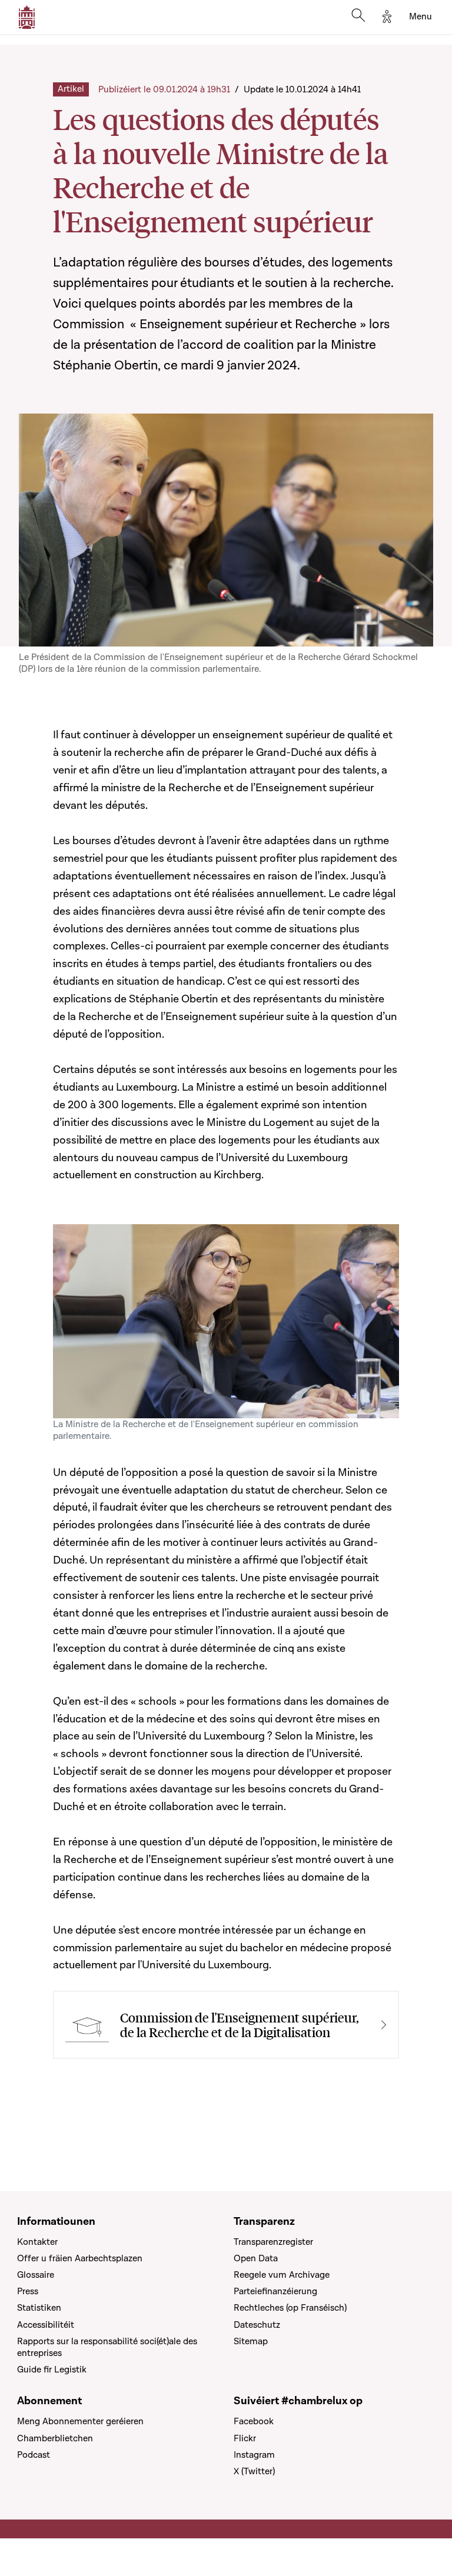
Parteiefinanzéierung (275, 2291)
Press (28, 2291)
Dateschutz (257, 2325)
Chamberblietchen (55, 2438)
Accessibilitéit (46, 2325)
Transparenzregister (273, 2242)
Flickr (245, 2438)
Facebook (254, 2421)
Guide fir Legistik (52, 2370)
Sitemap (251, 2341)
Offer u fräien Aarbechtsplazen (80, 2258)
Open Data (256, 2258)
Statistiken (39, 2308)
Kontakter (37, 2242)
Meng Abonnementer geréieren (80, 2421)
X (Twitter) (254, 2471)
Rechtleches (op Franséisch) (290, 2308)
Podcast (34, 2455)
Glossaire (36, 2275)
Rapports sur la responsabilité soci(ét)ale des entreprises (107, 2347)
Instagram (254, 2455)
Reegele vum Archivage (282, 2275)
